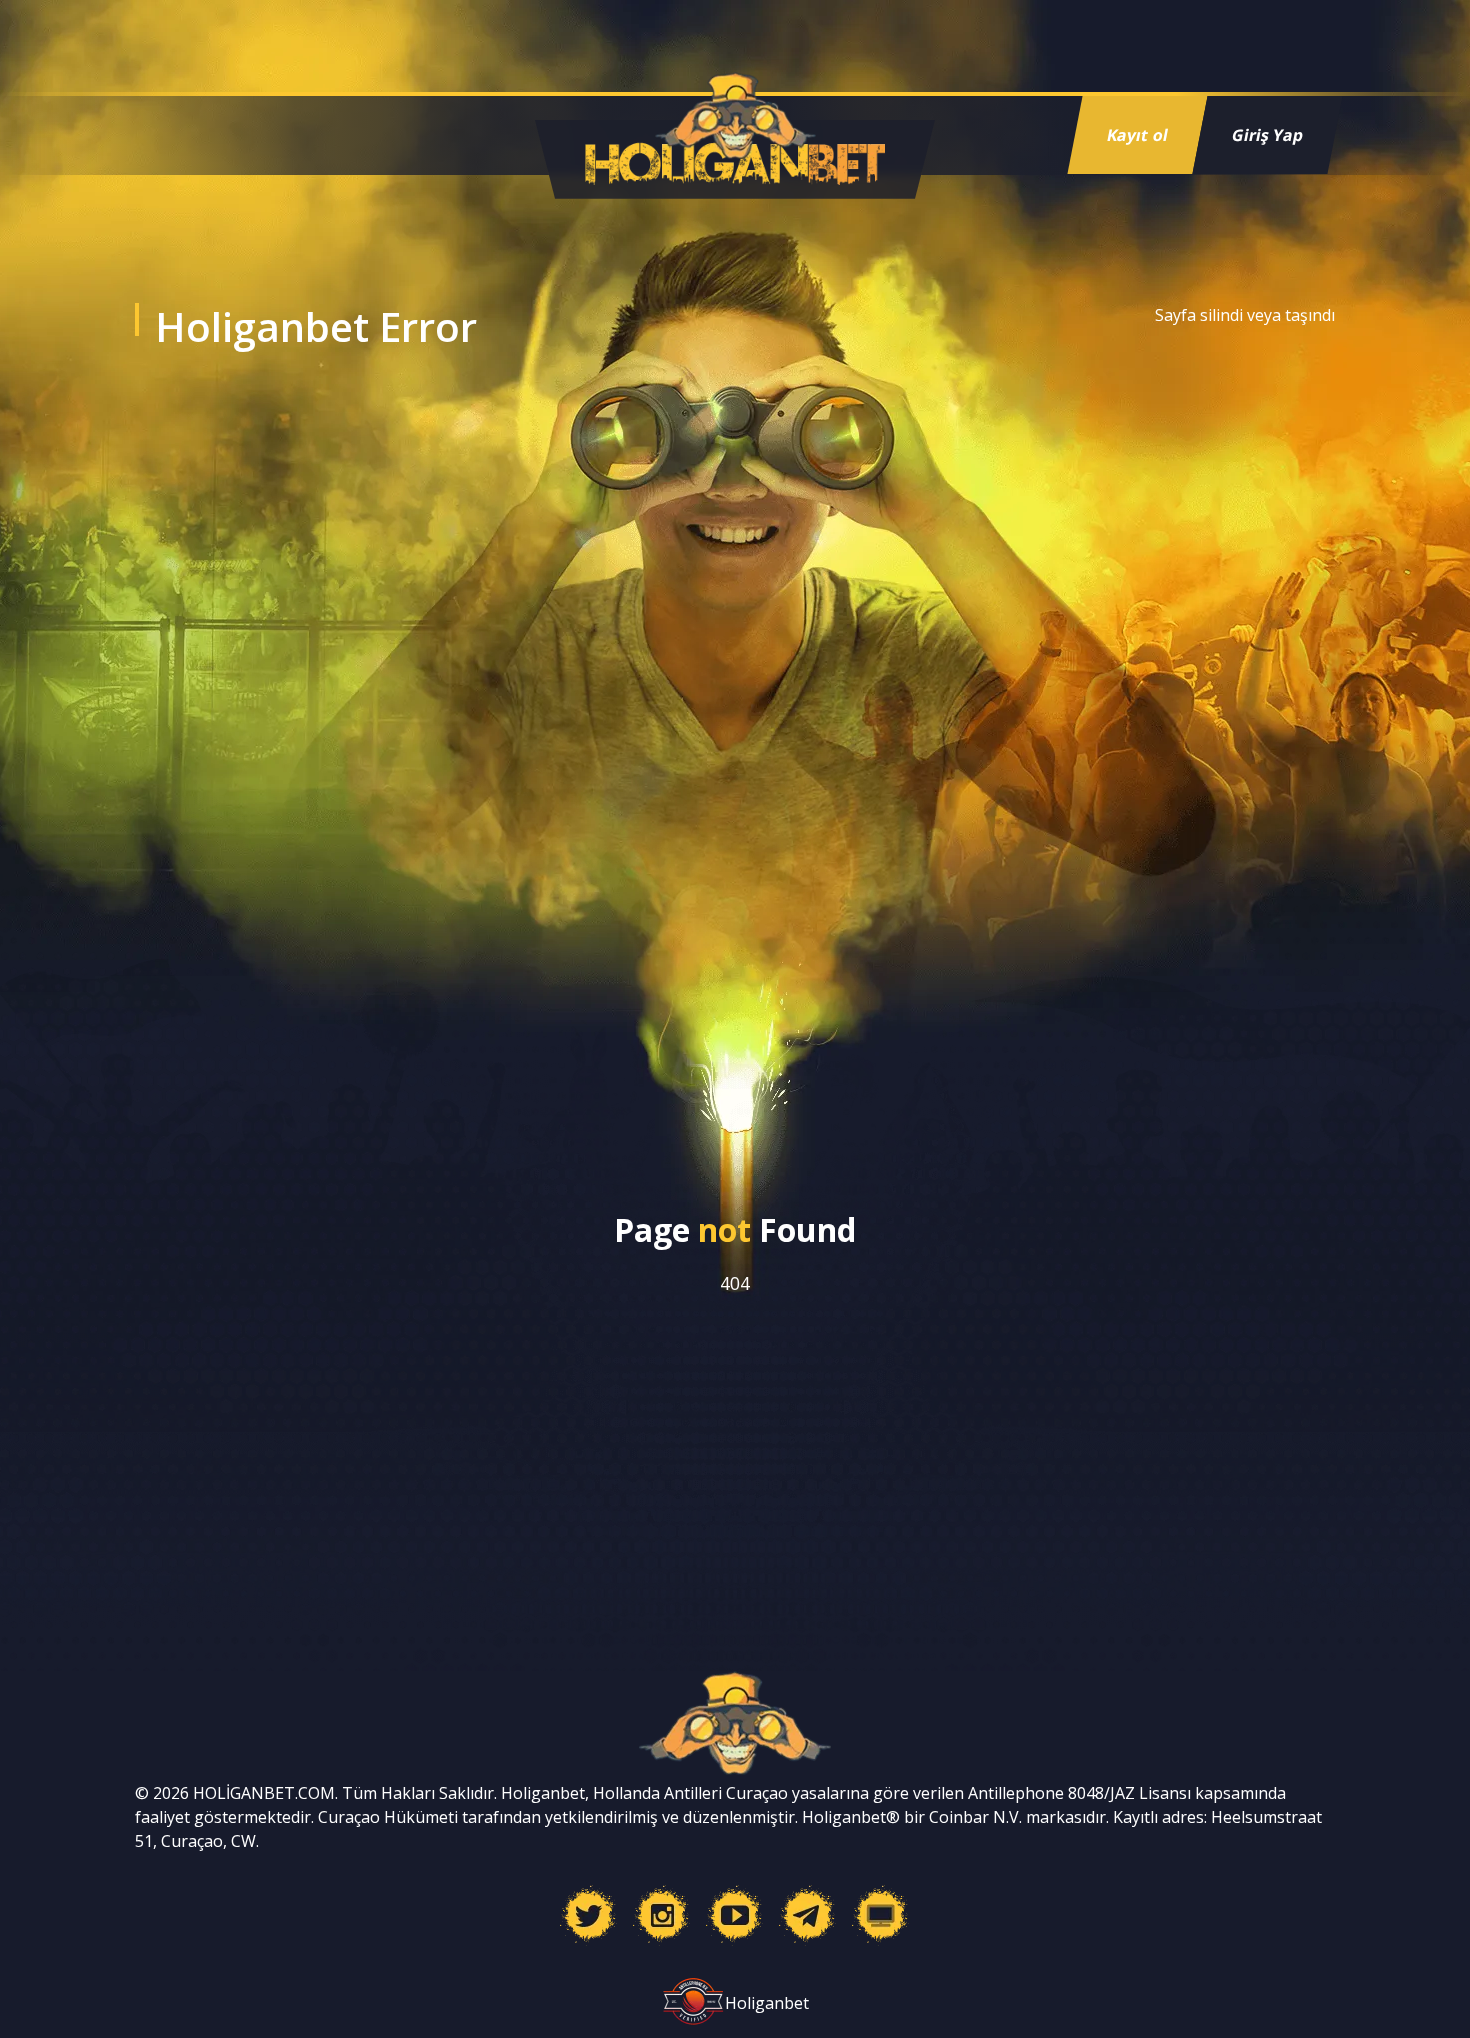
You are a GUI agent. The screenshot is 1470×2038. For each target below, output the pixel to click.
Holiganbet (767, 2003)
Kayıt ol (1137, 135)
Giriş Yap (1267, 135)
